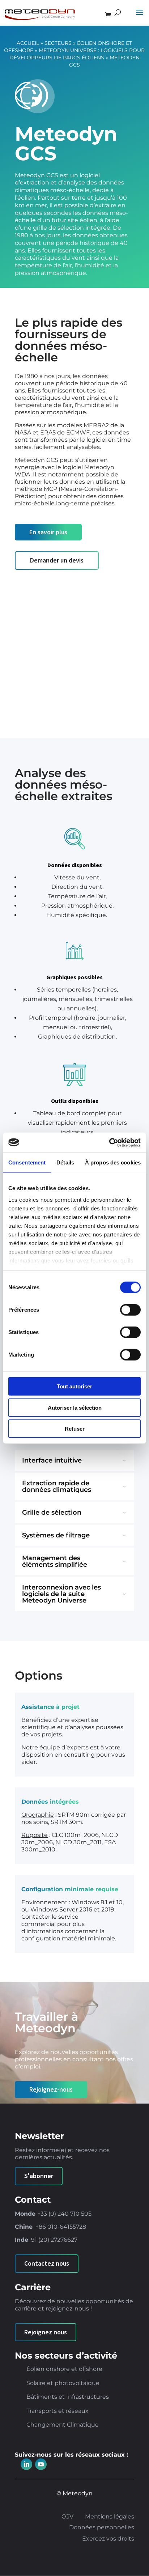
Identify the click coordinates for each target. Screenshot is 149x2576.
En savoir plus (48, 532)
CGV (67, 2517)
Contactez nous (47, 2263)
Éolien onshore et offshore (64, 2369)
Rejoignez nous (46, 2332)
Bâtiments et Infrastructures (68, 2397)
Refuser (75, 1429)
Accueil (28, 43)
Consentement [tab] (27, 1162)
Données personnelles (102, 2528)
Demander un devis (57, 560)
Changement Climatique (63, 2425)
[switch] (130, 1310)
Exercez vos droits (108, 2539)
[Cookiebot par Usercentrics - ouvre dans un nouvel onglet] (109, 1142)
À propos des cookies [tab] (113, 1162)
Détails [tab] (65, 1162)
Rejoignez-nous (51, 2089)
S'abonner (39, 2176)
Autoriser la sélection (75, 1407)
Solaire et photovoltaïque (63, 2383)
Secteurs (58, 43)
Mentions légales (110, 2517)
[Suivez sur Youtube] (41, 2464)
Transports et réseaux (58, 2411)
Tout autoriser (74, 1386)
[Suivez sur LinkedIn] (26, 2464)
